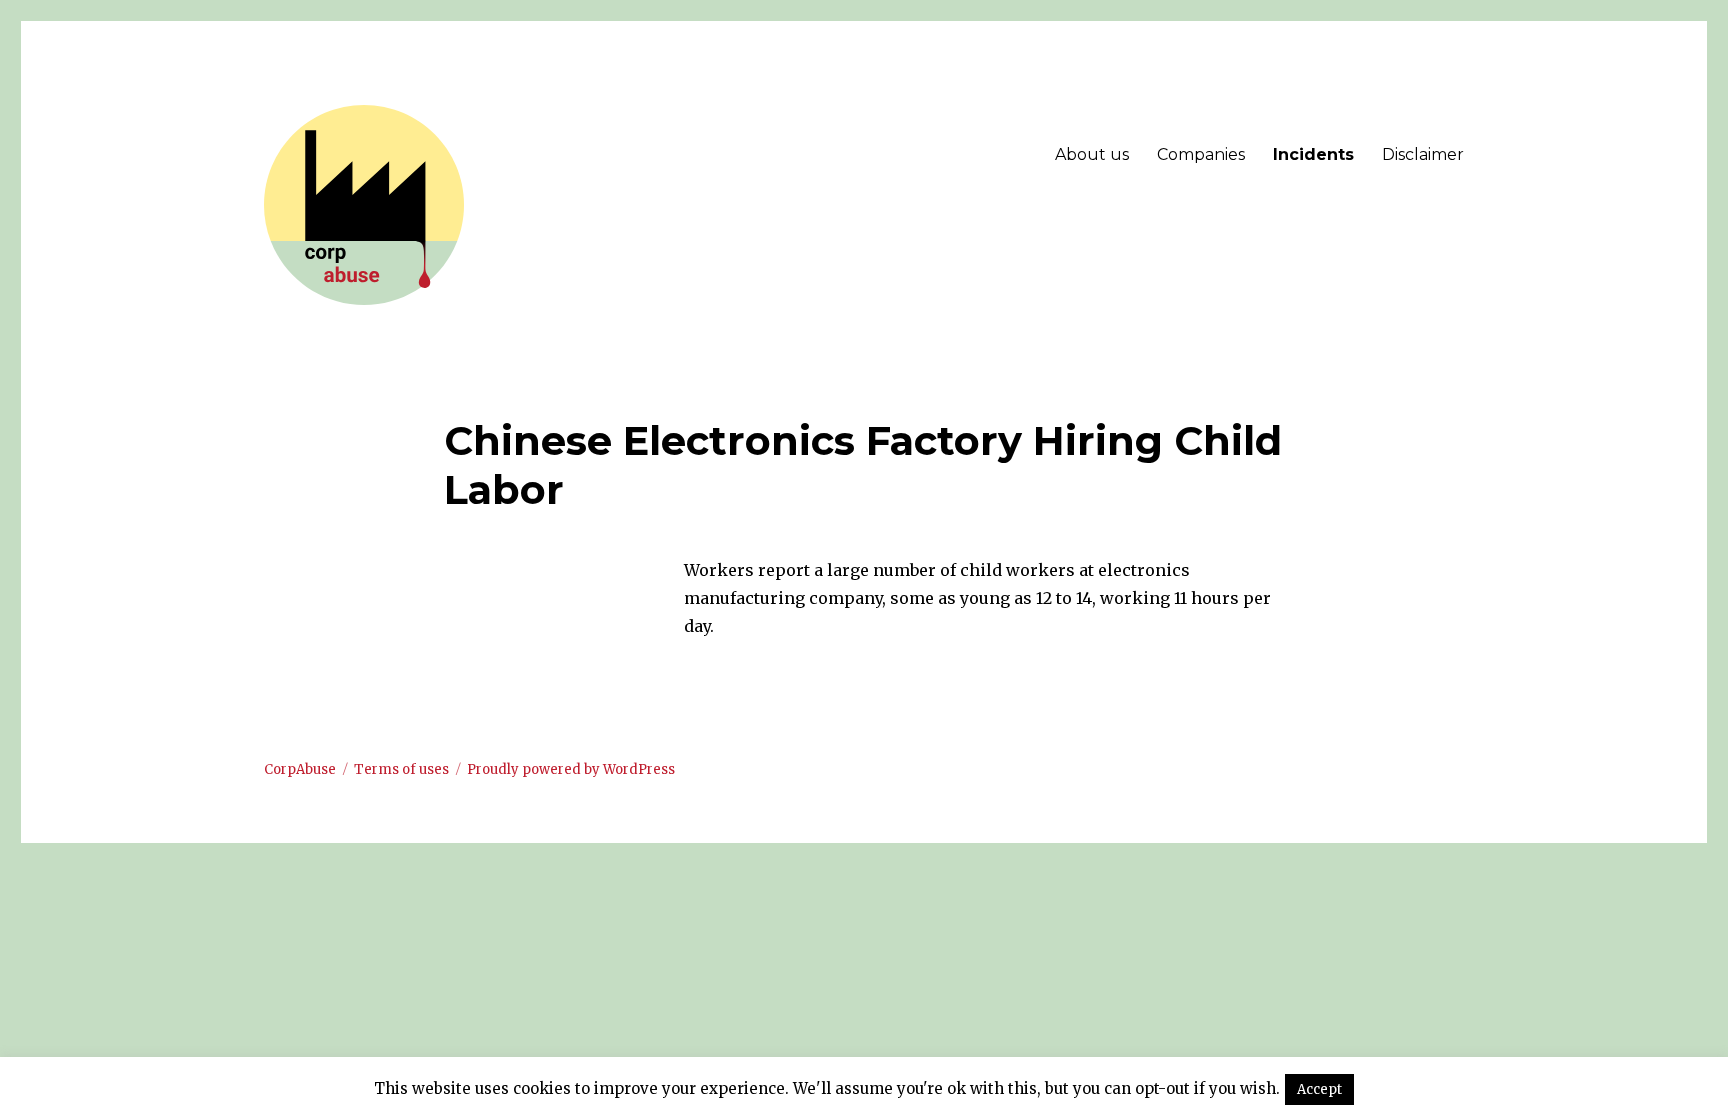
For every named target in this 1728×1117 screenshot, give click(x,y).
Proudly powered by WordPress (571, 769)
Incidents (1313, 154)
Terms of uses (401, 769)
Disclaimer (1423, 154)
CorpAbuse (300, 769)
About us (1092, 154)
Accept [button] (1319, 1089)
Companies (1201, 154)
